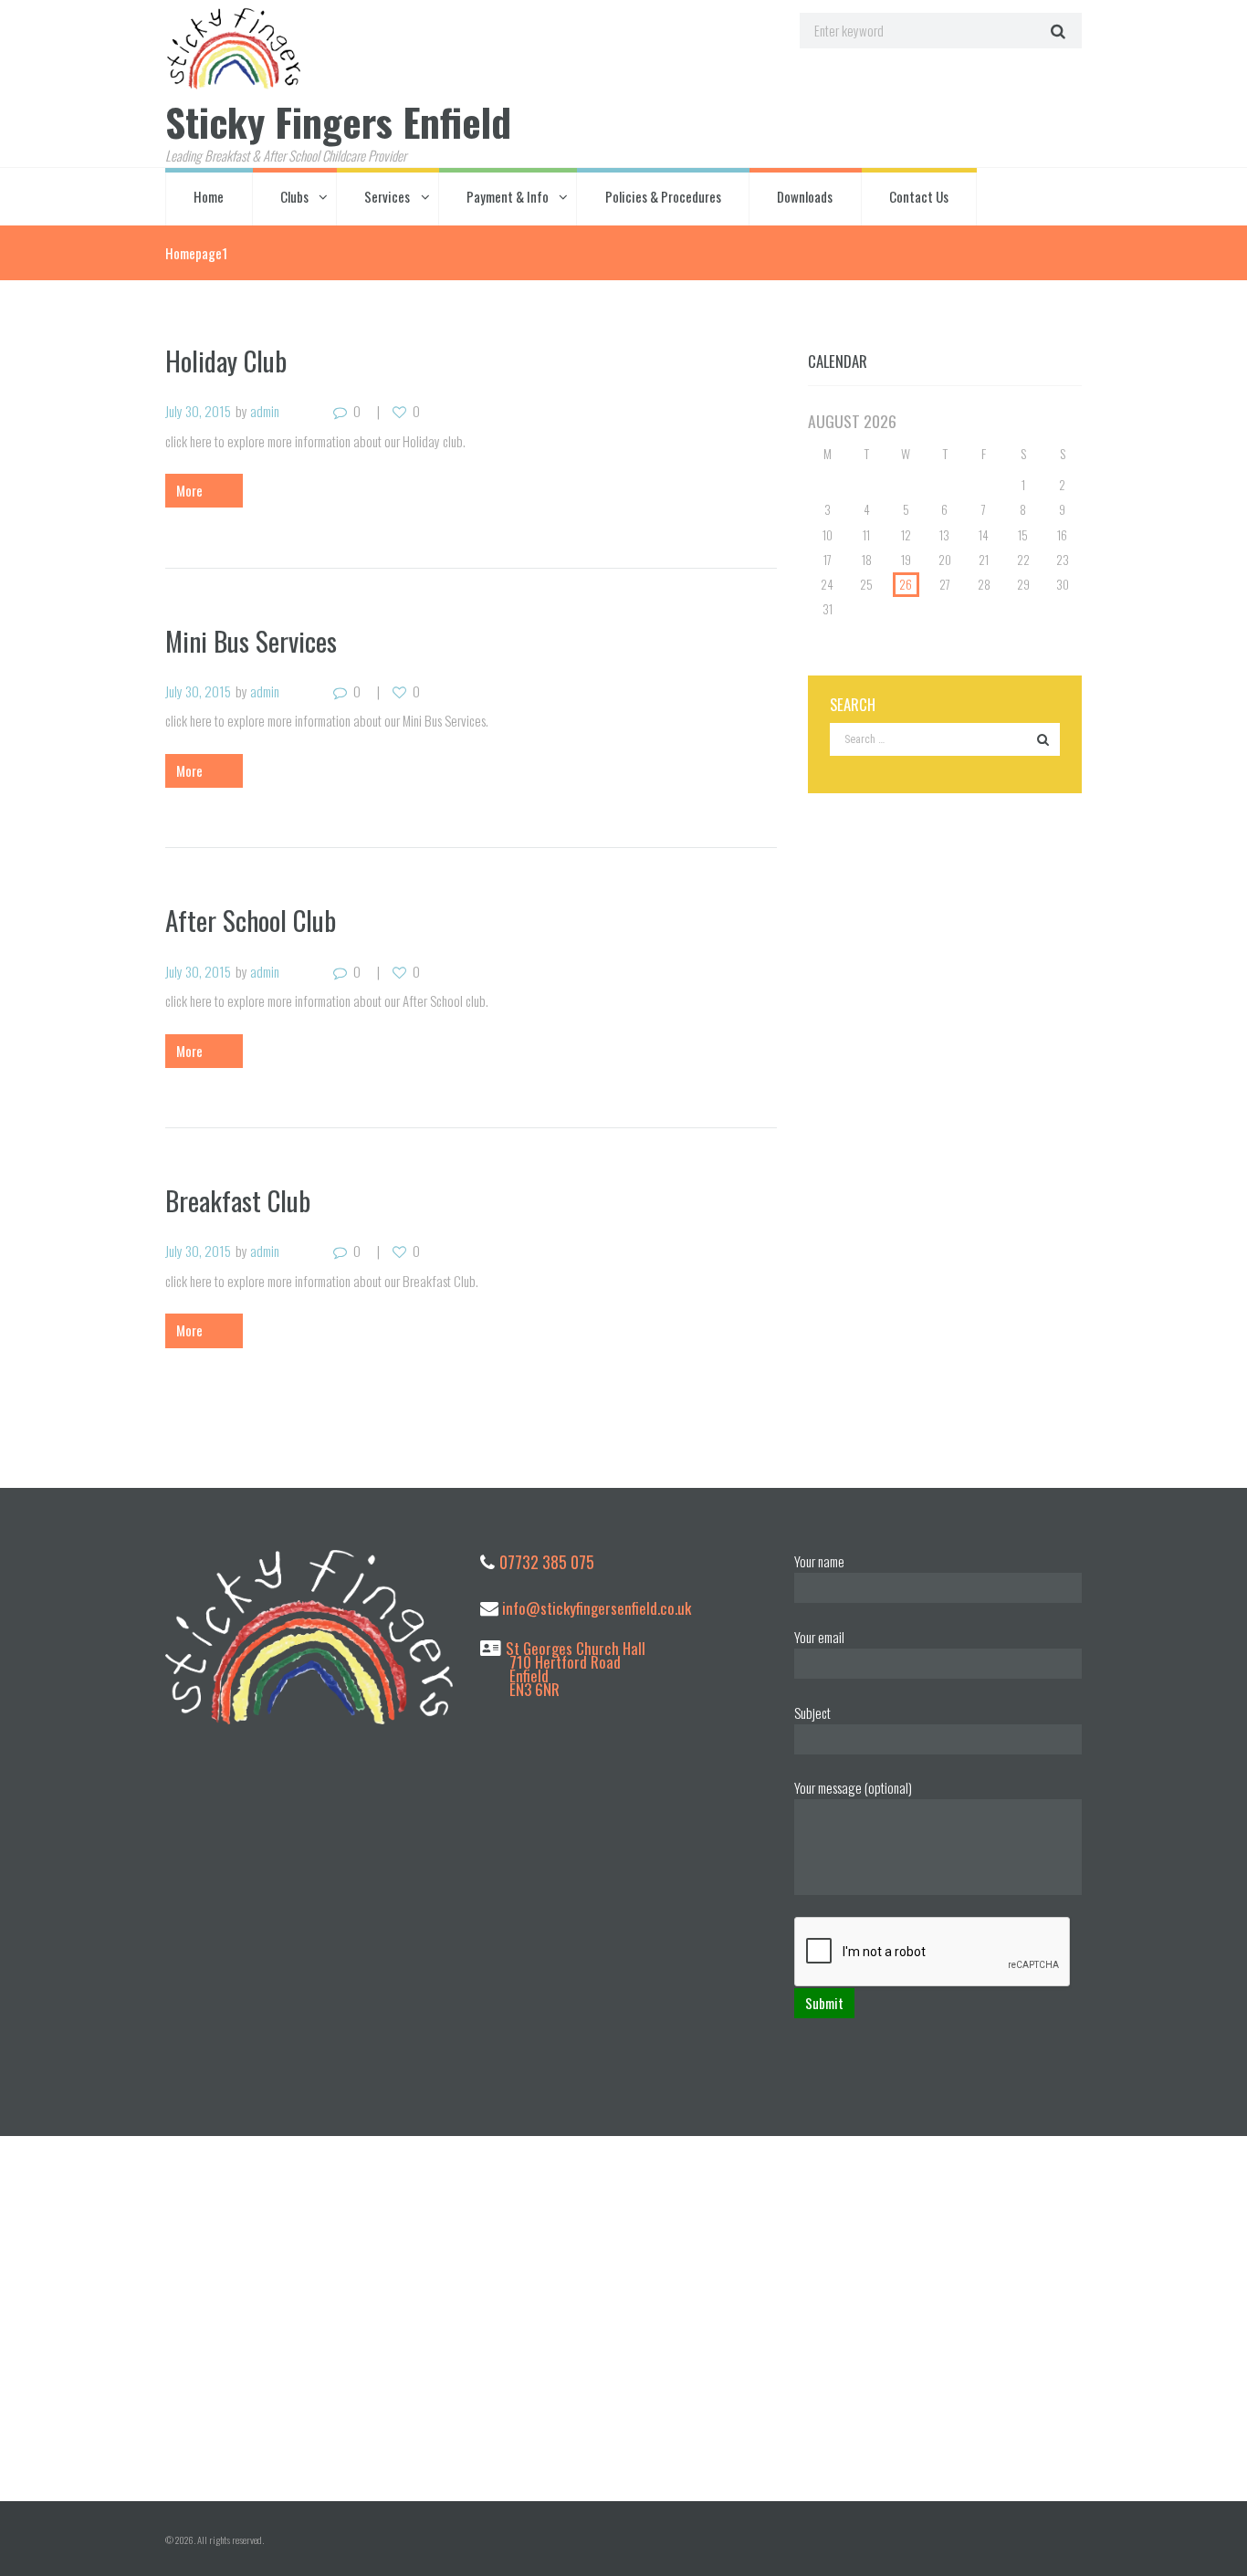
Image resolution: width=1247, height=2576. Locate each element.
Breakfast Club (238, 1200)
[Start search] (1056, 31)
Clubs (294, 196)
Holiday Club (226, 360)
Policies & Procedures (663, 196)
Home (209, 196)
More (189, 490)
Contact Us (919, 196)
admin (265, 411)
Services (387, 196)
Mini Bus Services (251, 640)
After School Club (251, 920)
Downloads (805, 196)
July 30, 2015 (198, 411)
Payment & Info (508, 196)
